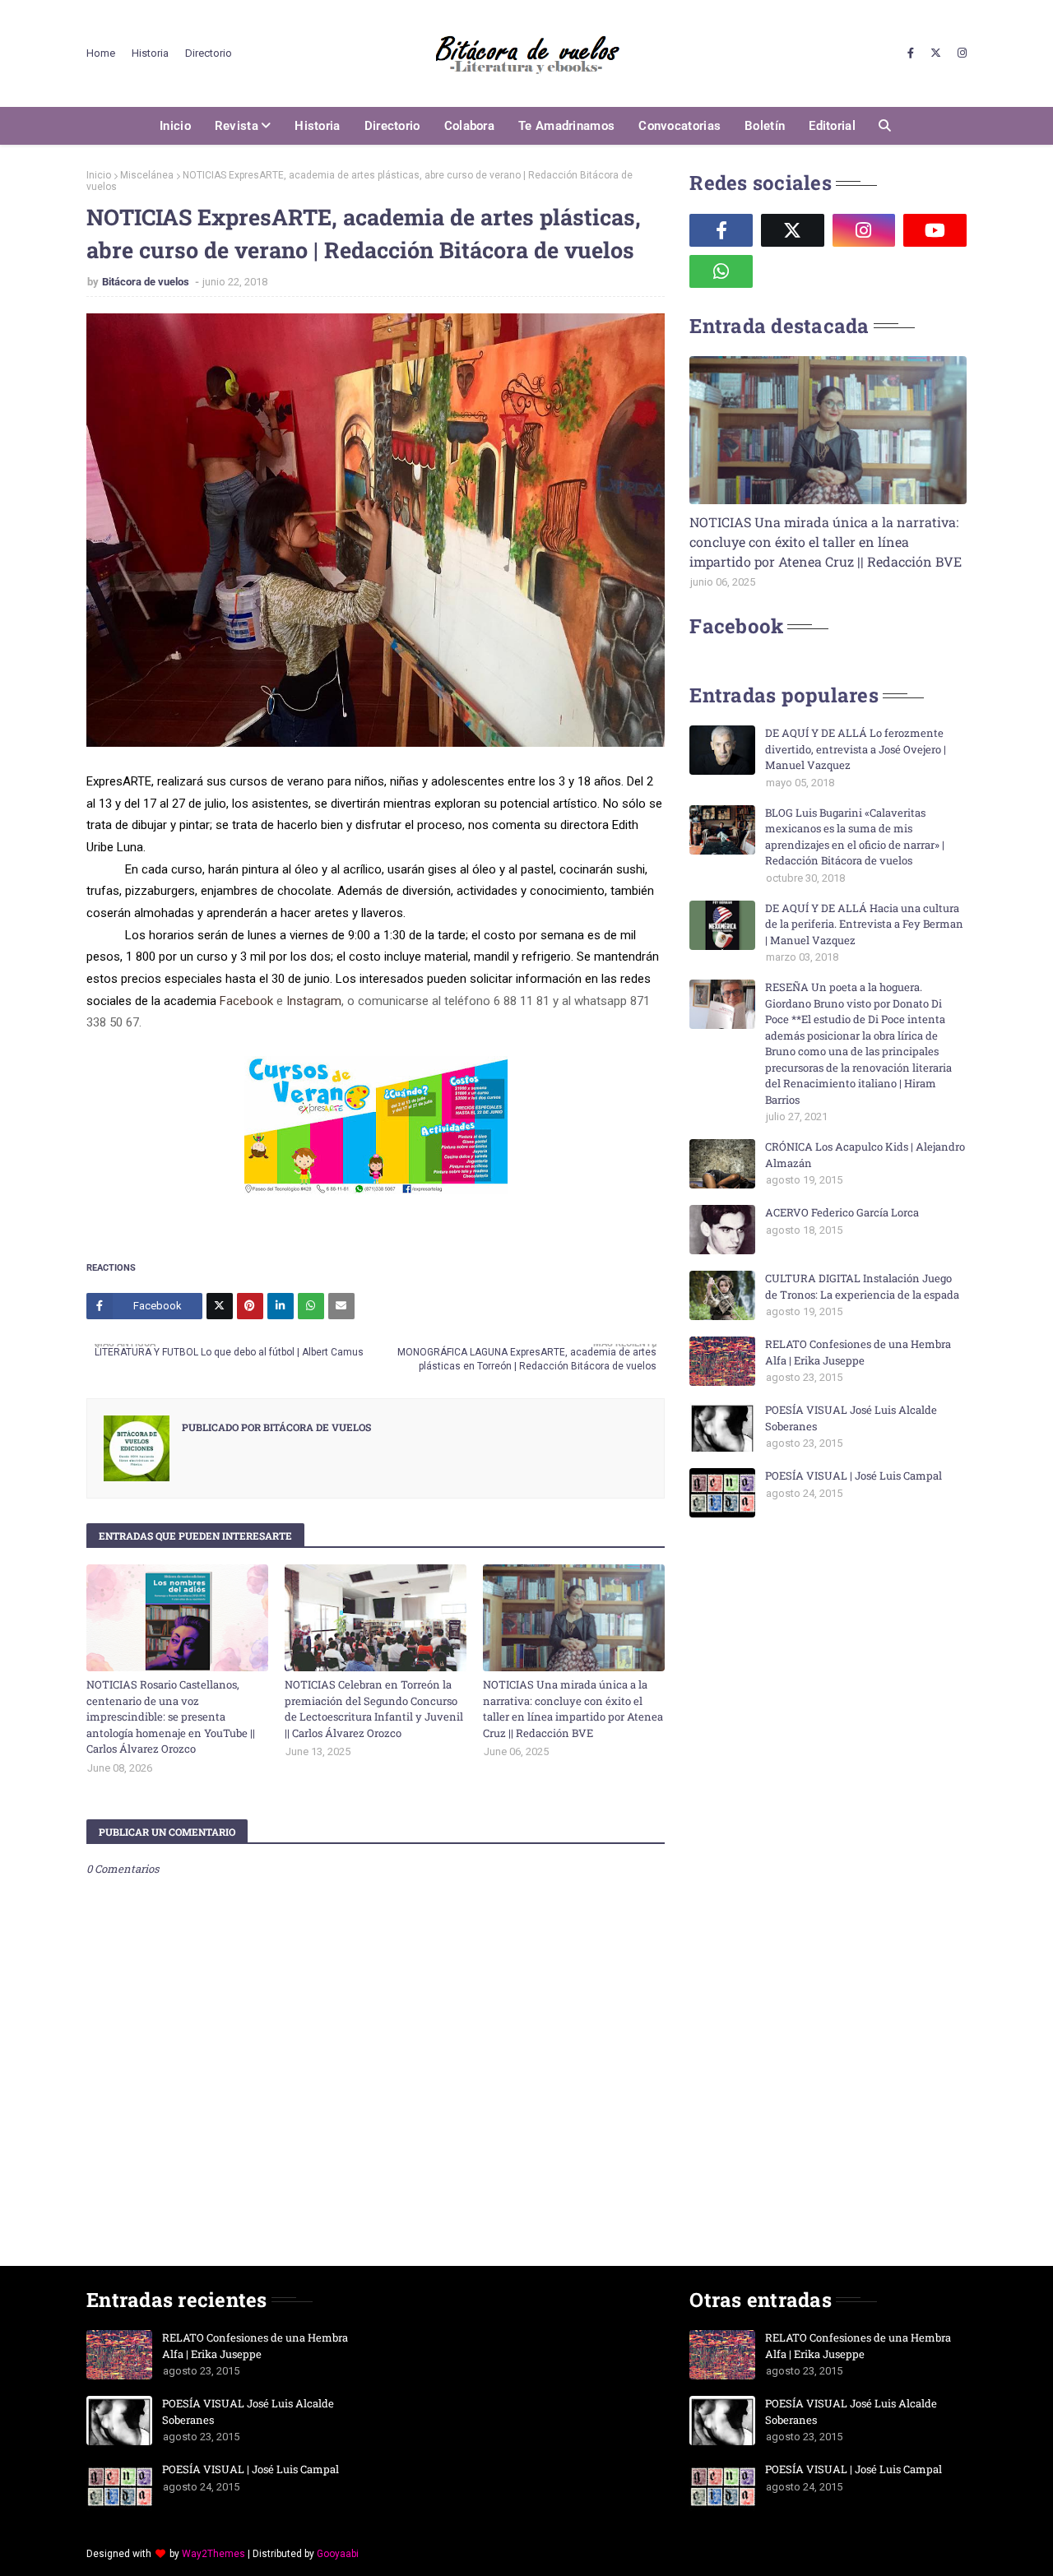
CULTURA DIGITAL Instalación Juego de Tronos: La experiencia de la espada (862, 1286)
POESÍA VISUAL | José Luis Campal (854, 1476)
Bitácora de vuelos (147, 282)
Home (101, 53)
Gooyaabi (338, 2554)
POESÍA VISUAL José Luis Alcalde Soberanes (851, 1418)
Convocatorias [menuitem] (680, 126)
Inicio (99, 175)
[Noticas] (828, 430)
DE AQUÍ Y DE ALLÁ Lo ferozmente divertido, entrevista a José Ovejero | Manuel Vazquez (856, 749)
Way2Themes (213, 2554)
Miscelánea (147, 175)
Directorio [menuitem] (392, 126)
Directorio (209, 53)
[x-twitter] (936, 53)
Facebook (246, 1001)
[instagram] (960, 53)
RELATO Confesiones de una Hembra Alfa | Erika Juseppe (858, 1352)
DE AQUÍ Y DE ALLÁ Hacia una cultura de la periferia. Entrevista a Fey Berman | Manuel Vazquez (864, 924)
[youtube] (935, 230)
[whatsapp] (721, 271)
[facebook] (911, 53)
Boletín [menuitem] (765, 126)
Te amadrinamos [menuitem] (566, 126)
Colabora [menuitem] (469, 126)
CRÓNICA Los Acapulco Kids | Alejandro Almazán (865, 1155)
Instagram (314, 1001)
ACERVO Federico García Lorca (842, 1212)
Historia (150, 53)
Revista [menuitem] (237, 126)
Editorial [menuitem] (832, 126)
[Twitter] (220, 1306)
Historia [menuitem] (317, 126)
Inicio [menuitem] (175, 126)
